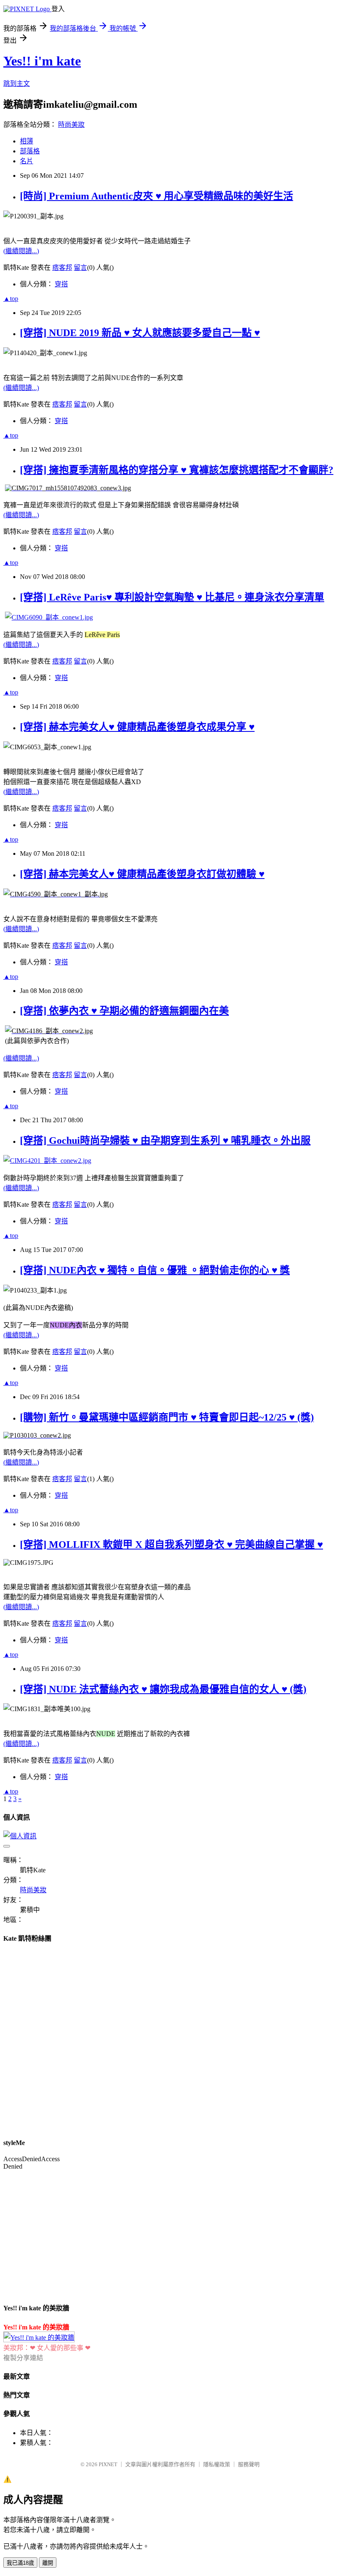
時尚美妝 (71, 125)
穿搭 (61, 284)
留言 (80, 268)
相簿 (27, 141)
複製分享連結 (23, 2358)
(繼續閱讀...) (21, 251)
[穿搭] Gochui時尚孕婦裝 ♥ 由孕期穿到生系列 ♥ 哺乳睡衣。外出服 (165, 1140)
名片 (27, 161)
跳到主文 (17, 84)
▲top (11, 299)
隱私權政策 (217, 2464)
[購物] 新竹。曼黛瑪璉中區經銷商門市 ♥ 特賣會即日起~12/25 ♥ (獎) (167, 1417)
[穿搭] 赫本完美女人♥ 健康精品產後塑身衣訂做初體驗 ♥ (142, 874)
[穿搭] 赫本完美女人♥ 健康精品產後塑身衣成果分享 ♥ (137, 727)
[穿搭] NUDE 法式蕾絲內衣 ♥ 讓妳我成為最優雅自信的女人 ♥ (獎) (163, 1689)
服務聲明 (249, 2464)
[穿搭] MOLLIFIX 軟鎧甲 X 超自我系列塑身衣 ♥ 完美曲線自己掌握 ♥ (171, 1545)
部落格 (30, 151)
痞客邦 (62, 268)
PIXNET (108, 2464)
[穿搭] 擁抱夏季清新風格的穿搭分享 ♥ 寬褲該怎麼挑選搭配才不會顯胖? (177, 470)
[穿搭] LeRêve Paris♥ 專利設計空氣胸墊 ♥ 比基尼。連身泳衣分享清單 (172, 597)
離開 (48, 2563)
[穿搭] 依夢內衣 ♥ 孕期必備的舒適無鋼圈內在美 (124, 1011)
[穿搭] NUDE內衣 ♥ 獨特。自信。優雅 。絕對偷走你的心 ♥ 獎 (155, 1270)
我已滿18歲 (20, 2563)
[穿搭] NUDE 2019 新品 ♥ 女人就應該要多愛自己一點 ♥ (140, 333)
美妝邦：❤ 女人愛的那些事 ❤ (47, 2348)
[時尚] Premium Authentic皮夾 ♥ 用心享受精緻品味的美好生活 (157, 196)
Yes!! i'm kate (42, 61)
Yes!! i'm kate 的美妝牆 (36, 2327)
